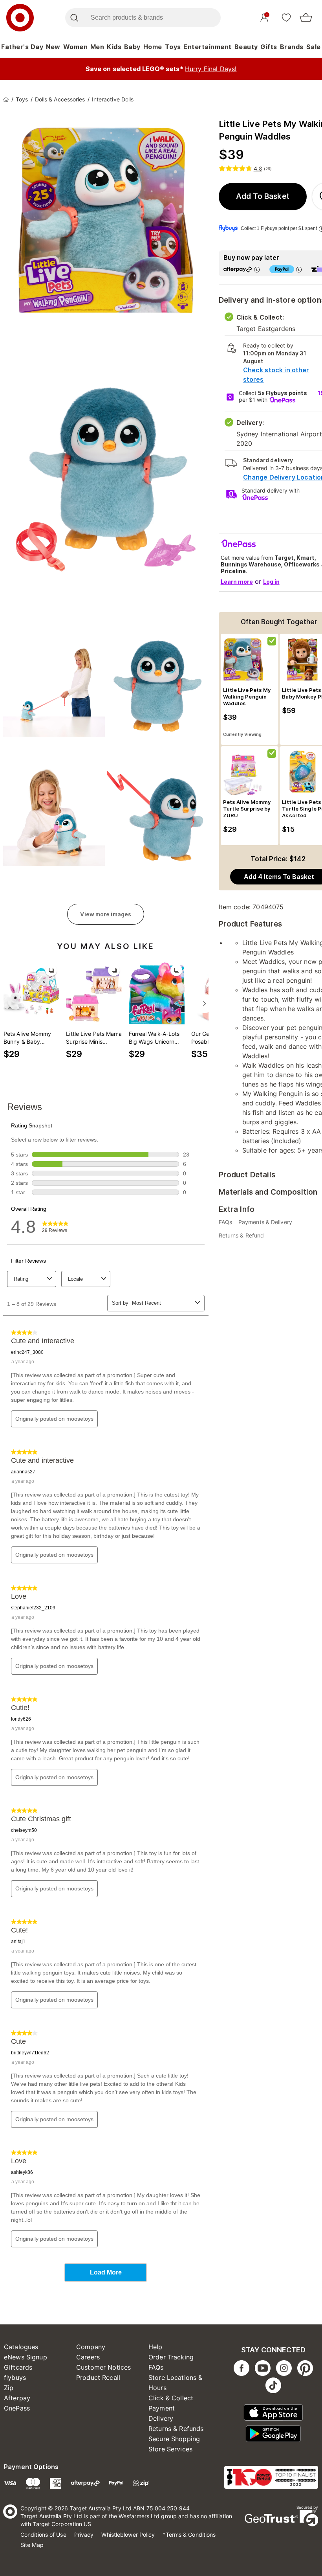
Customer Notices (103, 2367)
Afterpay (17, 2398)
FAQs (156, 2367)
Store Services (170, 2449)
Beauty (246, 47)
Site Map (32, 2545)
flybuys (15, 2377)
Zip (9, 2388)
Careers (88, 2357)
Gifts (269, 47)
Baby (132, 47)
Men (97, 47)
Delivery (161, 2418)
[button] (263, 197)
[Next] (205, 1004)
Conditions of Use (43, 2535)
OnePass (17, 2408)
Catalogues (21, 2347)
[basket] (306, 18)
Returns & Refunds (176, 2429)
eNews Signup (26, 2357)
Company (91, 2347)
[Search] (74, 18)
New (53, 47)
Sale (314, 47)
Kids (114, 47)
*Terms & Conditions (189, 2535)
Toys (173, 47)
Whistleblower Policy (128, 2535)
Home (153, 47)
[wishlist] (286, 17)
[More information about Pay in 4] (299, 269)
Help (156, 2347)
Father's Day (22, 47)
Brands (292, 47)
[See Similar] (51, 970)
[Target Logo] (20, 18)
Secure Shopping (174, 2439)
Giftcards (18, 2367)
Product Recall (98, 2377)
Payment (162, 2408)
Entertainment (208, 47)
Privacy (84, 2535)
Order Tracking (171, 2357)
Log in (271, 582)
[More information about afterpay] (257, 269)
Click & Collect (171, 2398)
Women (76, 47)
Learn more (237, 582)
